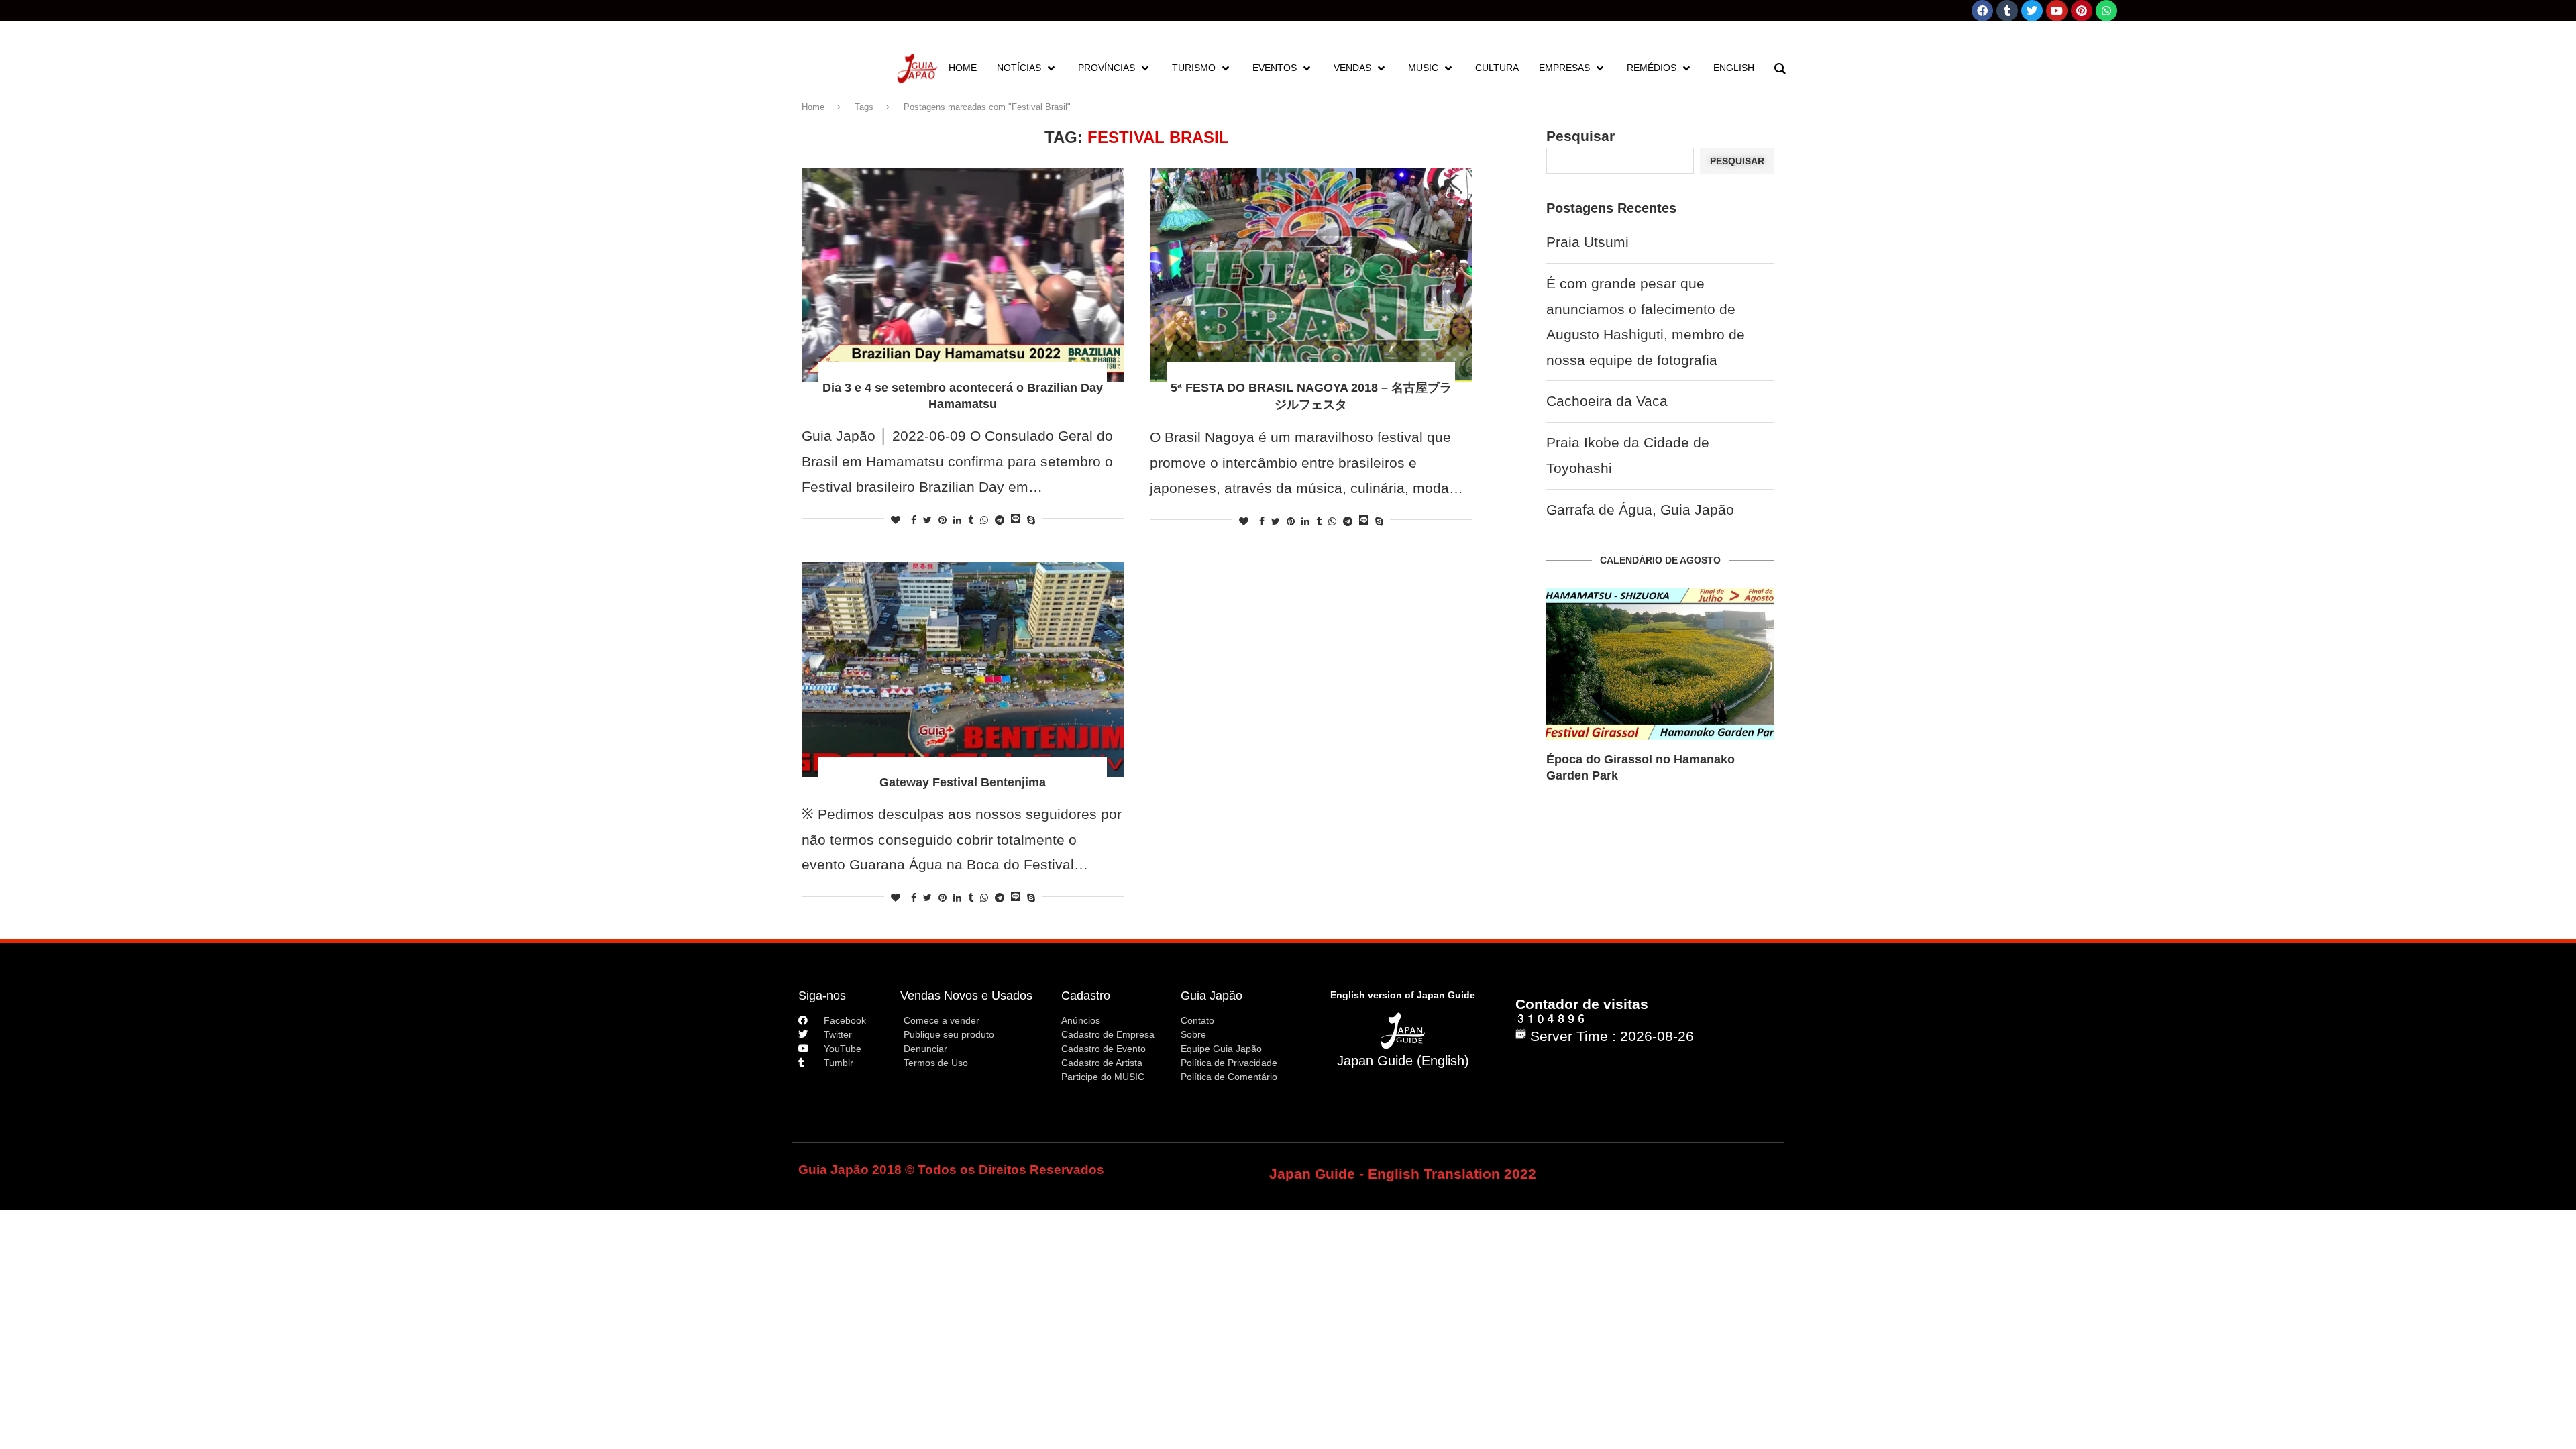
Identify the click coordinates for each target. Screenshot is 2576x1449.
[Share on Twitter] (927, 520)
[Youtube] (2057, 11)
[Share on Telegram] (1000, 520)
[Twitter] (2032, 11)
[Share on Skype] (1031, 520)
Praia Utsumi (1588, 242)
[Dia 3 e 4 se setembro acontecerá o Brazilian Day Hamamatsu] (963, 275)
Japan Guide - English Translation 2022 (1403, 1174)
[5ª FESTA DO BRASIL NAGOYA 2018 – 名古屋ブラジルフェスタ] (1311, 275)
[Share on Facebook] (914, 520)
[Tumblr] (2007, 11)
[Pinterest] (2082, 11)
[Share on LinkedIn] (957, 520)
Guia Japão (1212, 996)
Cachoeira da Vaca (1607, 401)
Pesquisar (1580, 136)
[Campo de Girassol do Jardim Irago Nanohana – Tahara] (1660, 664)
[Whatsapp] (2106, 11)
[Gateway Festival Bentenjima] (963, 669)
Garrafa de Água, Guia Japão (1640, 509)
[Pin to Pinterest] (943, 520)
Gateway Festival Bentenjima (963, 782)
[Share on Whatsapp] (984, 520)
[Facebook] (1982, 11)
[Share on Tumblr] (971, 520)
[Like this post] (896, 520)
